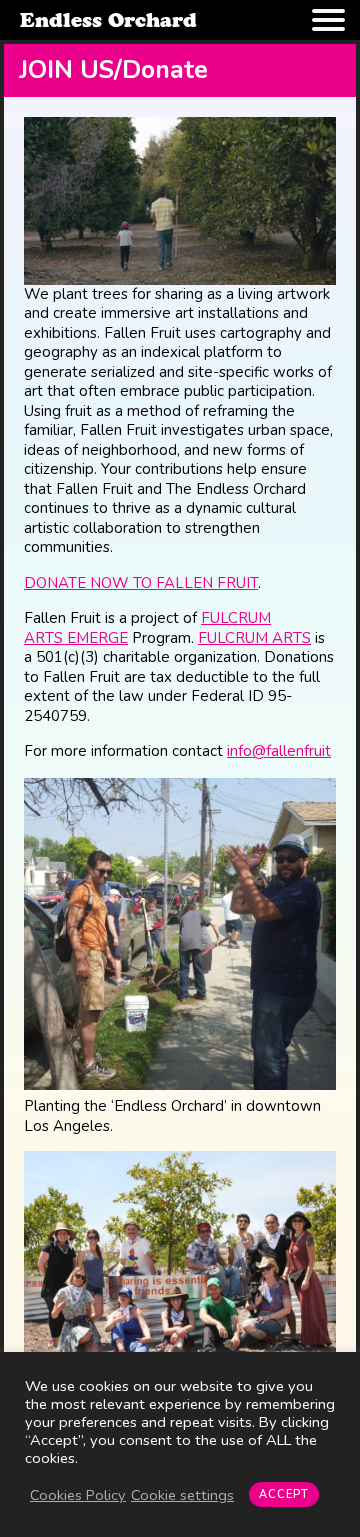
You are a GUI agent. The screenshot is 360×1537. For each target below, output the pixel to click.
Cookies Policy (78, 1495)
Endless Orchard (108, 20)
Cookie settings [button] (182, 1495)
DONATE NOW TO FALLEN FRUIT (141, 583)
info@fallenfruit (279, 751)
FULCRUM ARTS (254, 638)
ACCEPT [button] (284, 1494)
